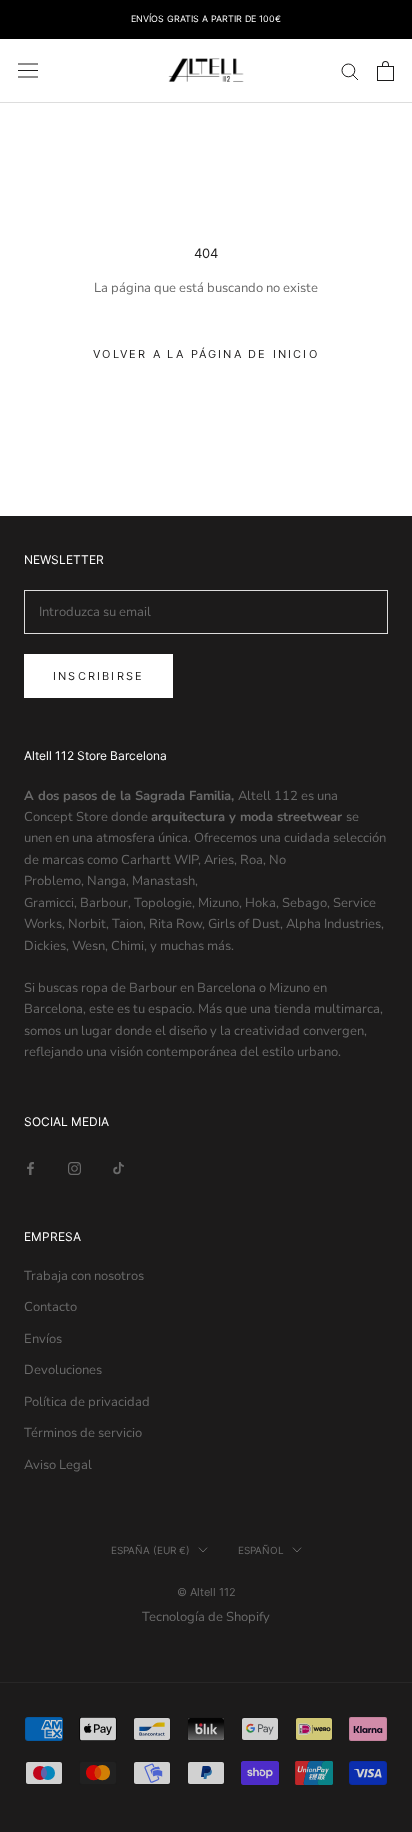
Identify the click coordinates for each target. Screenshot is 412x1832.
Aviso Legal (58, 1465)
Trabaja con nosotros (84, 1276)
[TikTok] (118, 1167)
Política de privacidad (87, 1402)
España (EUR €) (150, 1550)
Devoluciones (63, 1370)
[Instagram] (74, 1167)
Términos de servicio (83, 1433)
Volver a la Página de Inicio (206, 354)
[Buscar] (350, 70)
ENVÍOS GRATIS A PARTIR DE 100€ (206, 18)
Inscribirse (98, 676)
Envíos (43, 1339)
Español (261, 1550)
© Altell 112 (206, 1592)
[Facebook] (30, 1167)
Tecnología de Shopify (206, 1617)
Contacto (50, 1307)
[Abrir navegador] (28, 70)
